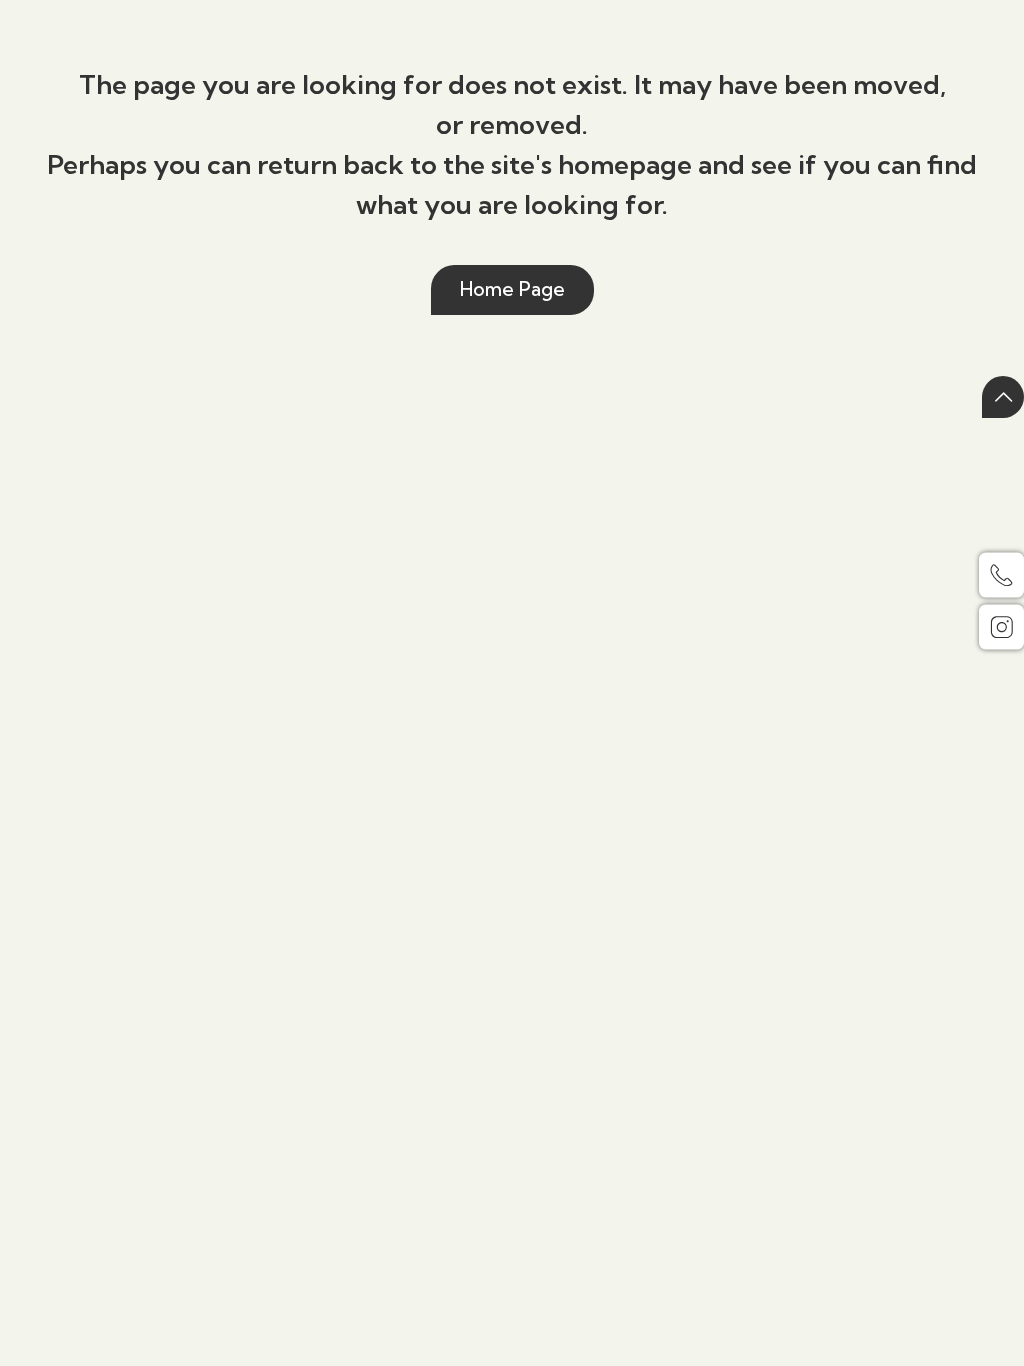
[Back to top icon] (1003, 397)
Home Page (512, 289)
